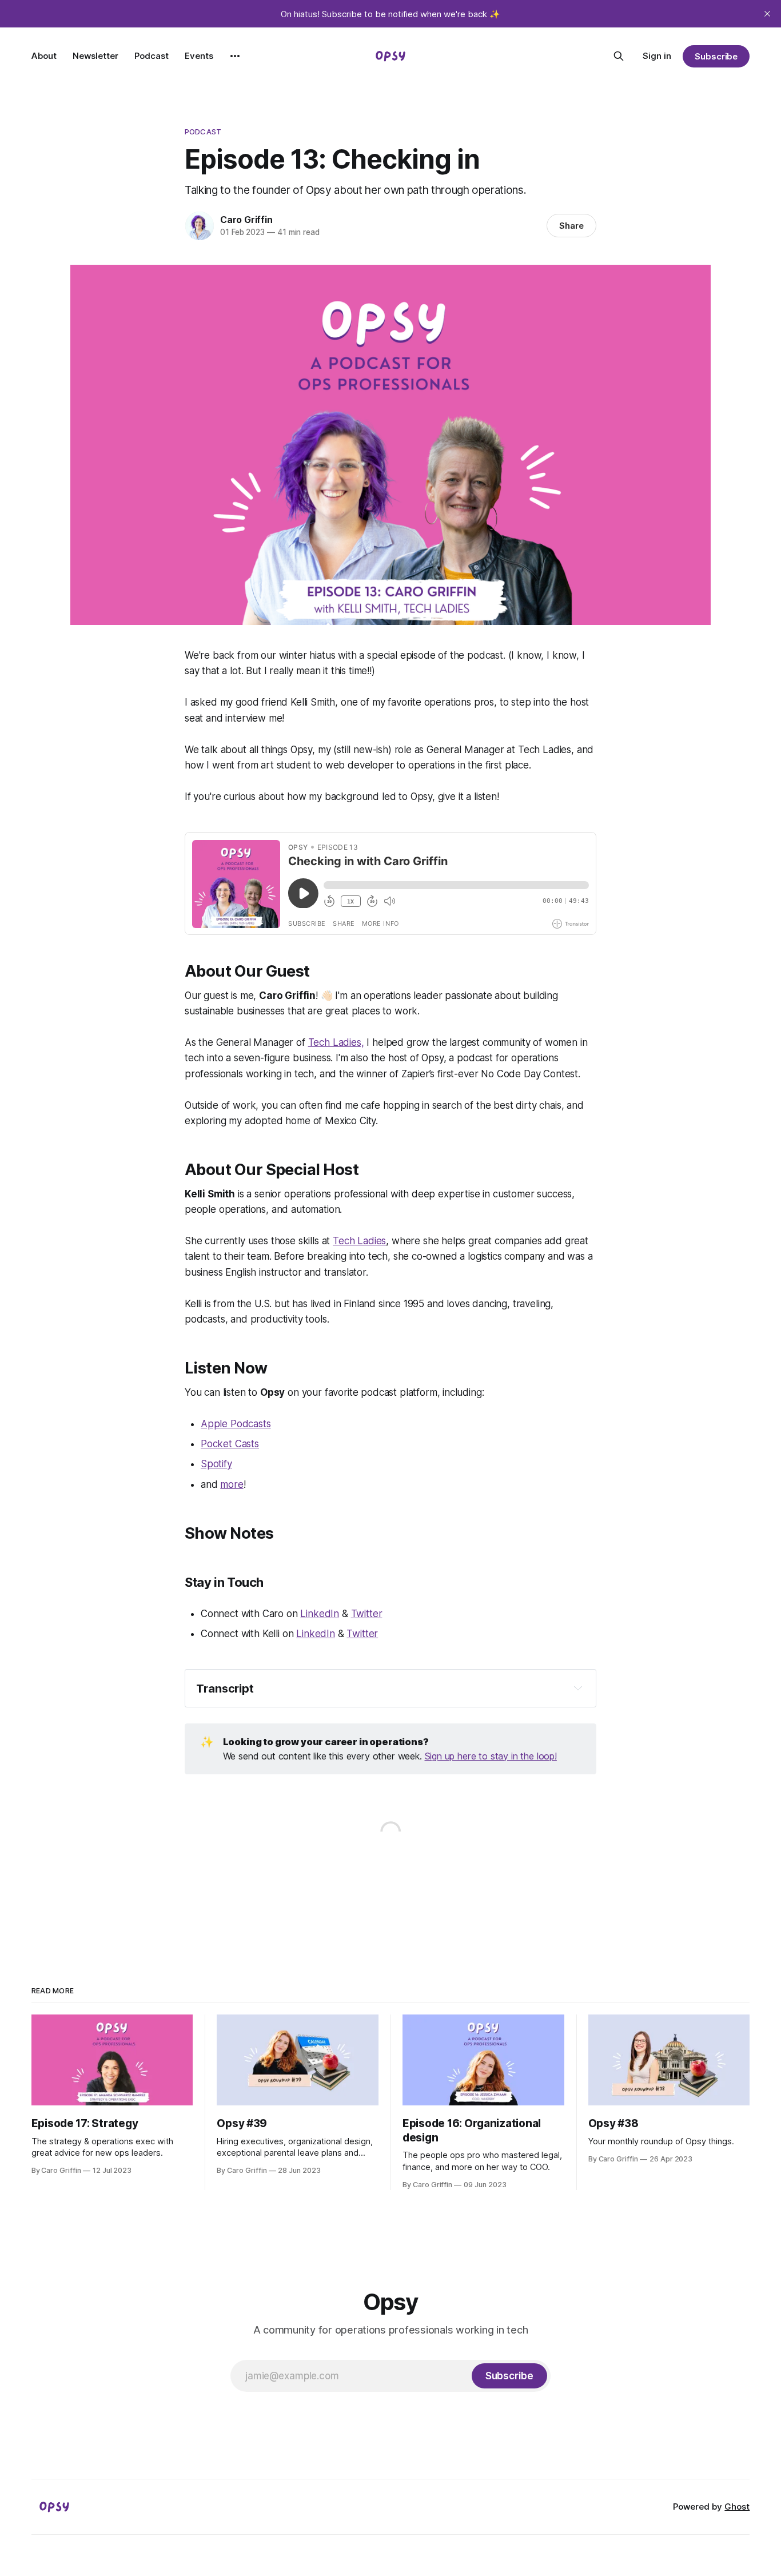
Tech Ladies (359, 1241)
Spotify (216, 1464)
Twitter (367, 1614)
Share (571, 226)
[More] (235, 56)
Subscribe (716, 56)
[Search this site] (619, 56)
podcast (203, 132)
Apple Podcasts (236, 1424)
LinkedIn (320, 1614)
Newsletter (95, 56)
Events (199, 56)
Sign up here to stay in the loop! (491, 1756)
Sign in (657, 56)
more (232, 1484)
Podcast (152, 56)
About (44, 56)
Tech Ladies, (336, 1042)
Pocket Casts (230, 1444)
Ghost (737, 2507)
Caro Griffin (246, 220)
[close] (767, 14)
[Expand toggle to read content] (578, 1688)
